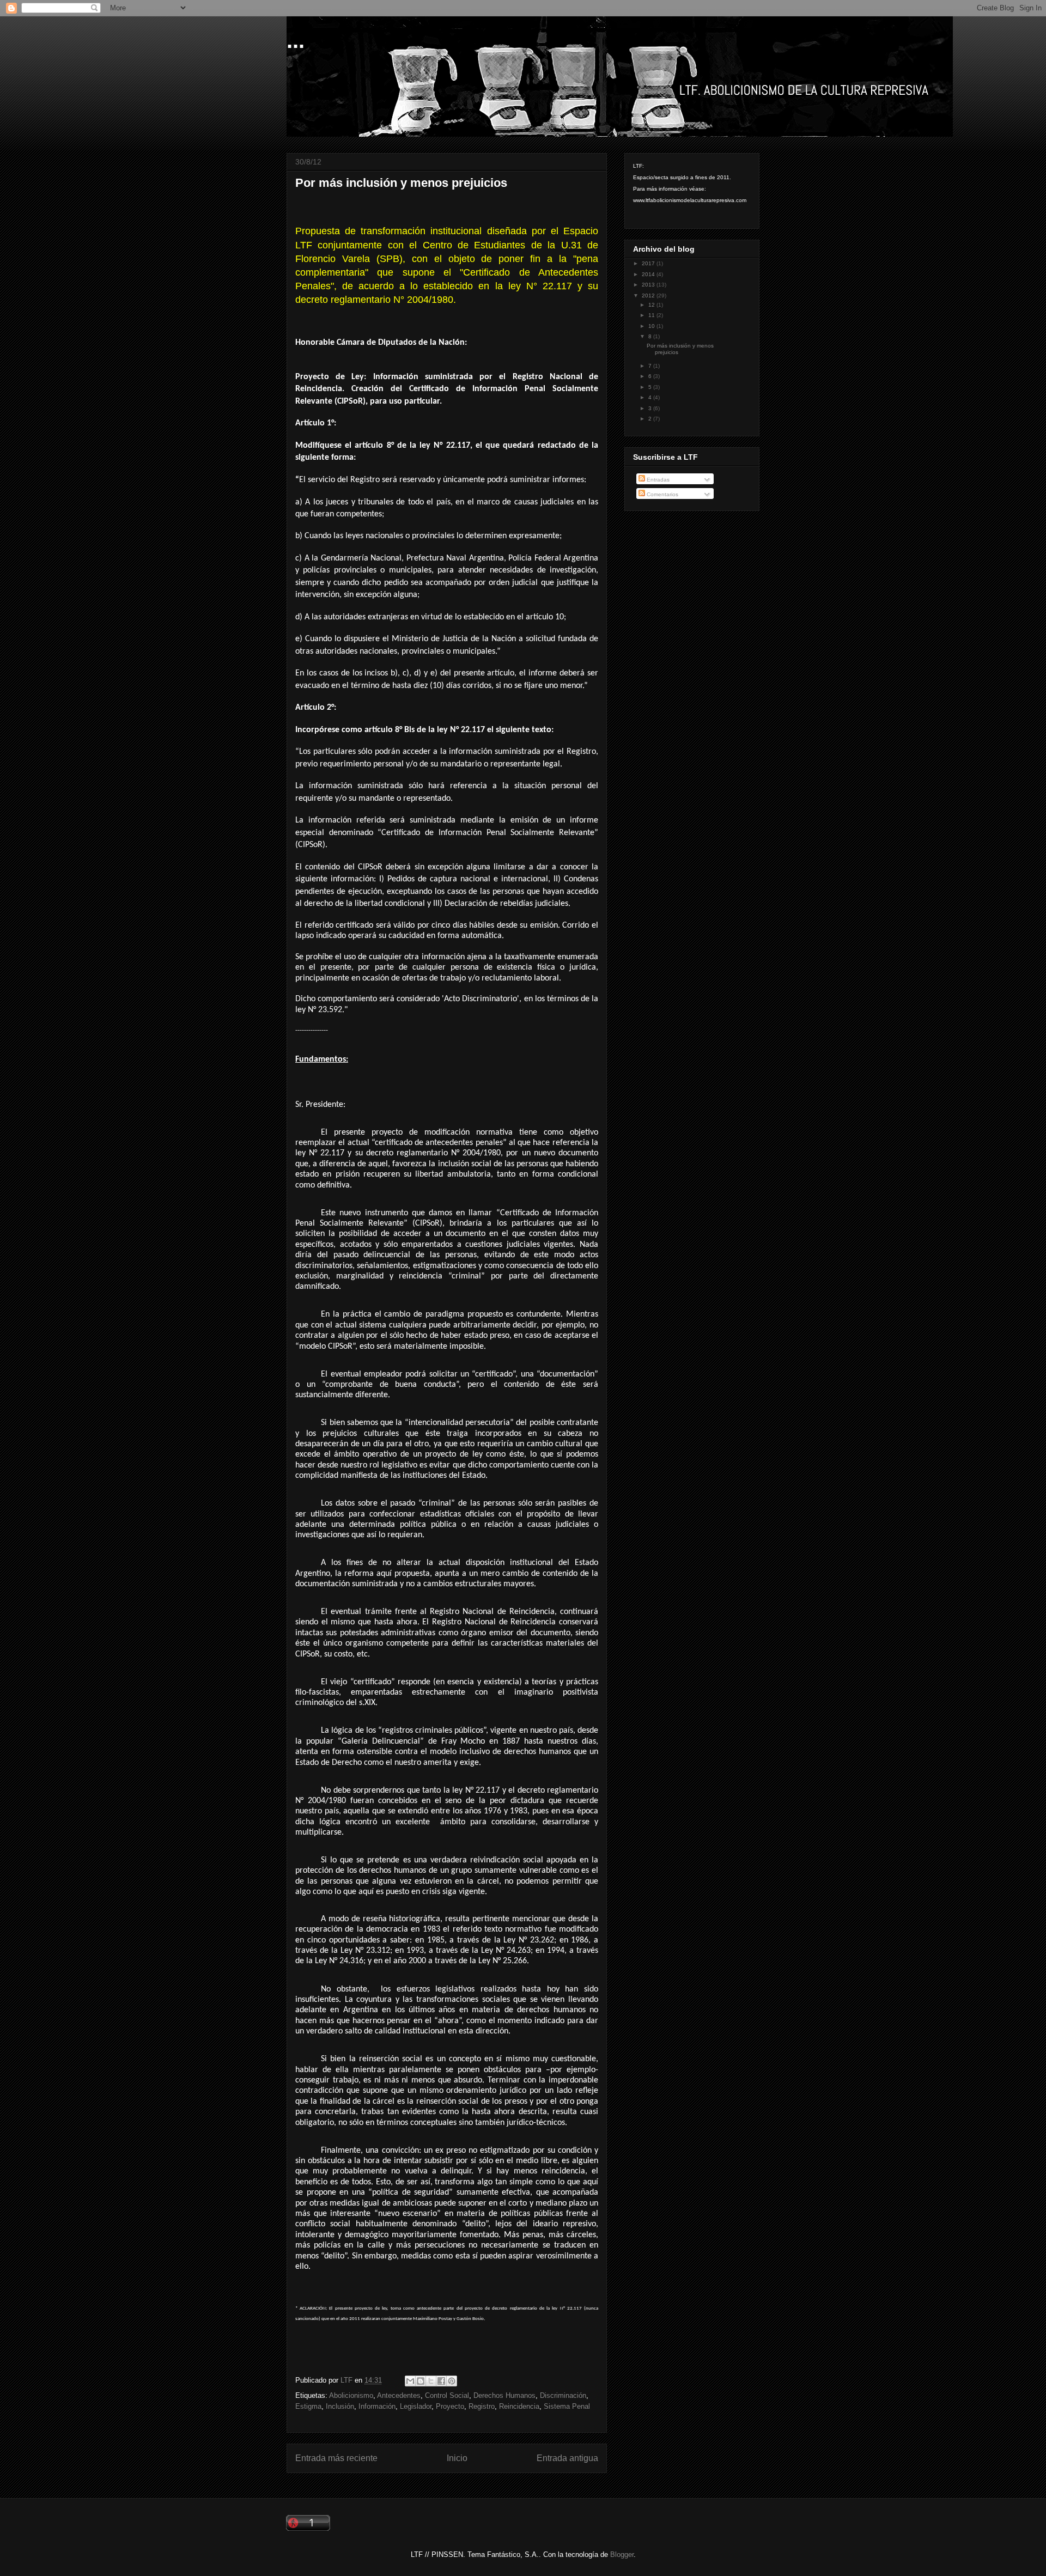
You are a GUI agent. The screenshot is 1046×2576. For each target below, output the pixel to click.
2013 (649, 285)
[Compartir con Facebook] (441, 2381)
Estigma (308, 2406)
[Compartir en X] (431, 2381)
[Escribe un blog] (421, 2381)
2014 (649, 274)
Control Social (447, 2395)
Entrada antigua (567, 2458)
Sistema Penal (567, 2406)
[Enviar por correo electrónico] (410, 2381)
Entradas (657, 480)
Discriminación (563, 2395)
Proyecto (450, 2406)
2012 (649, 296)
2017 (649, 263)
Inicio (457, 2458)
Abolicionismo (351, 2395)
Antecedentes (399, 2395)
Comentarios (662, 494)
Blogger (622, 2554)
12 (652, 305)
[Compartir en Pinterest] (452, 2381)
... (296, 40)
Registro (482, 2406)
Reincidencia (519, 2406)
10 (652, 326)
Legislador (416, 2406)
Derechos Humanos (504, 2395)
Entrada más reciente (336, 2458)
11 (652, 315)
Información (377, 2406)
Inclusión (340, 2406)
